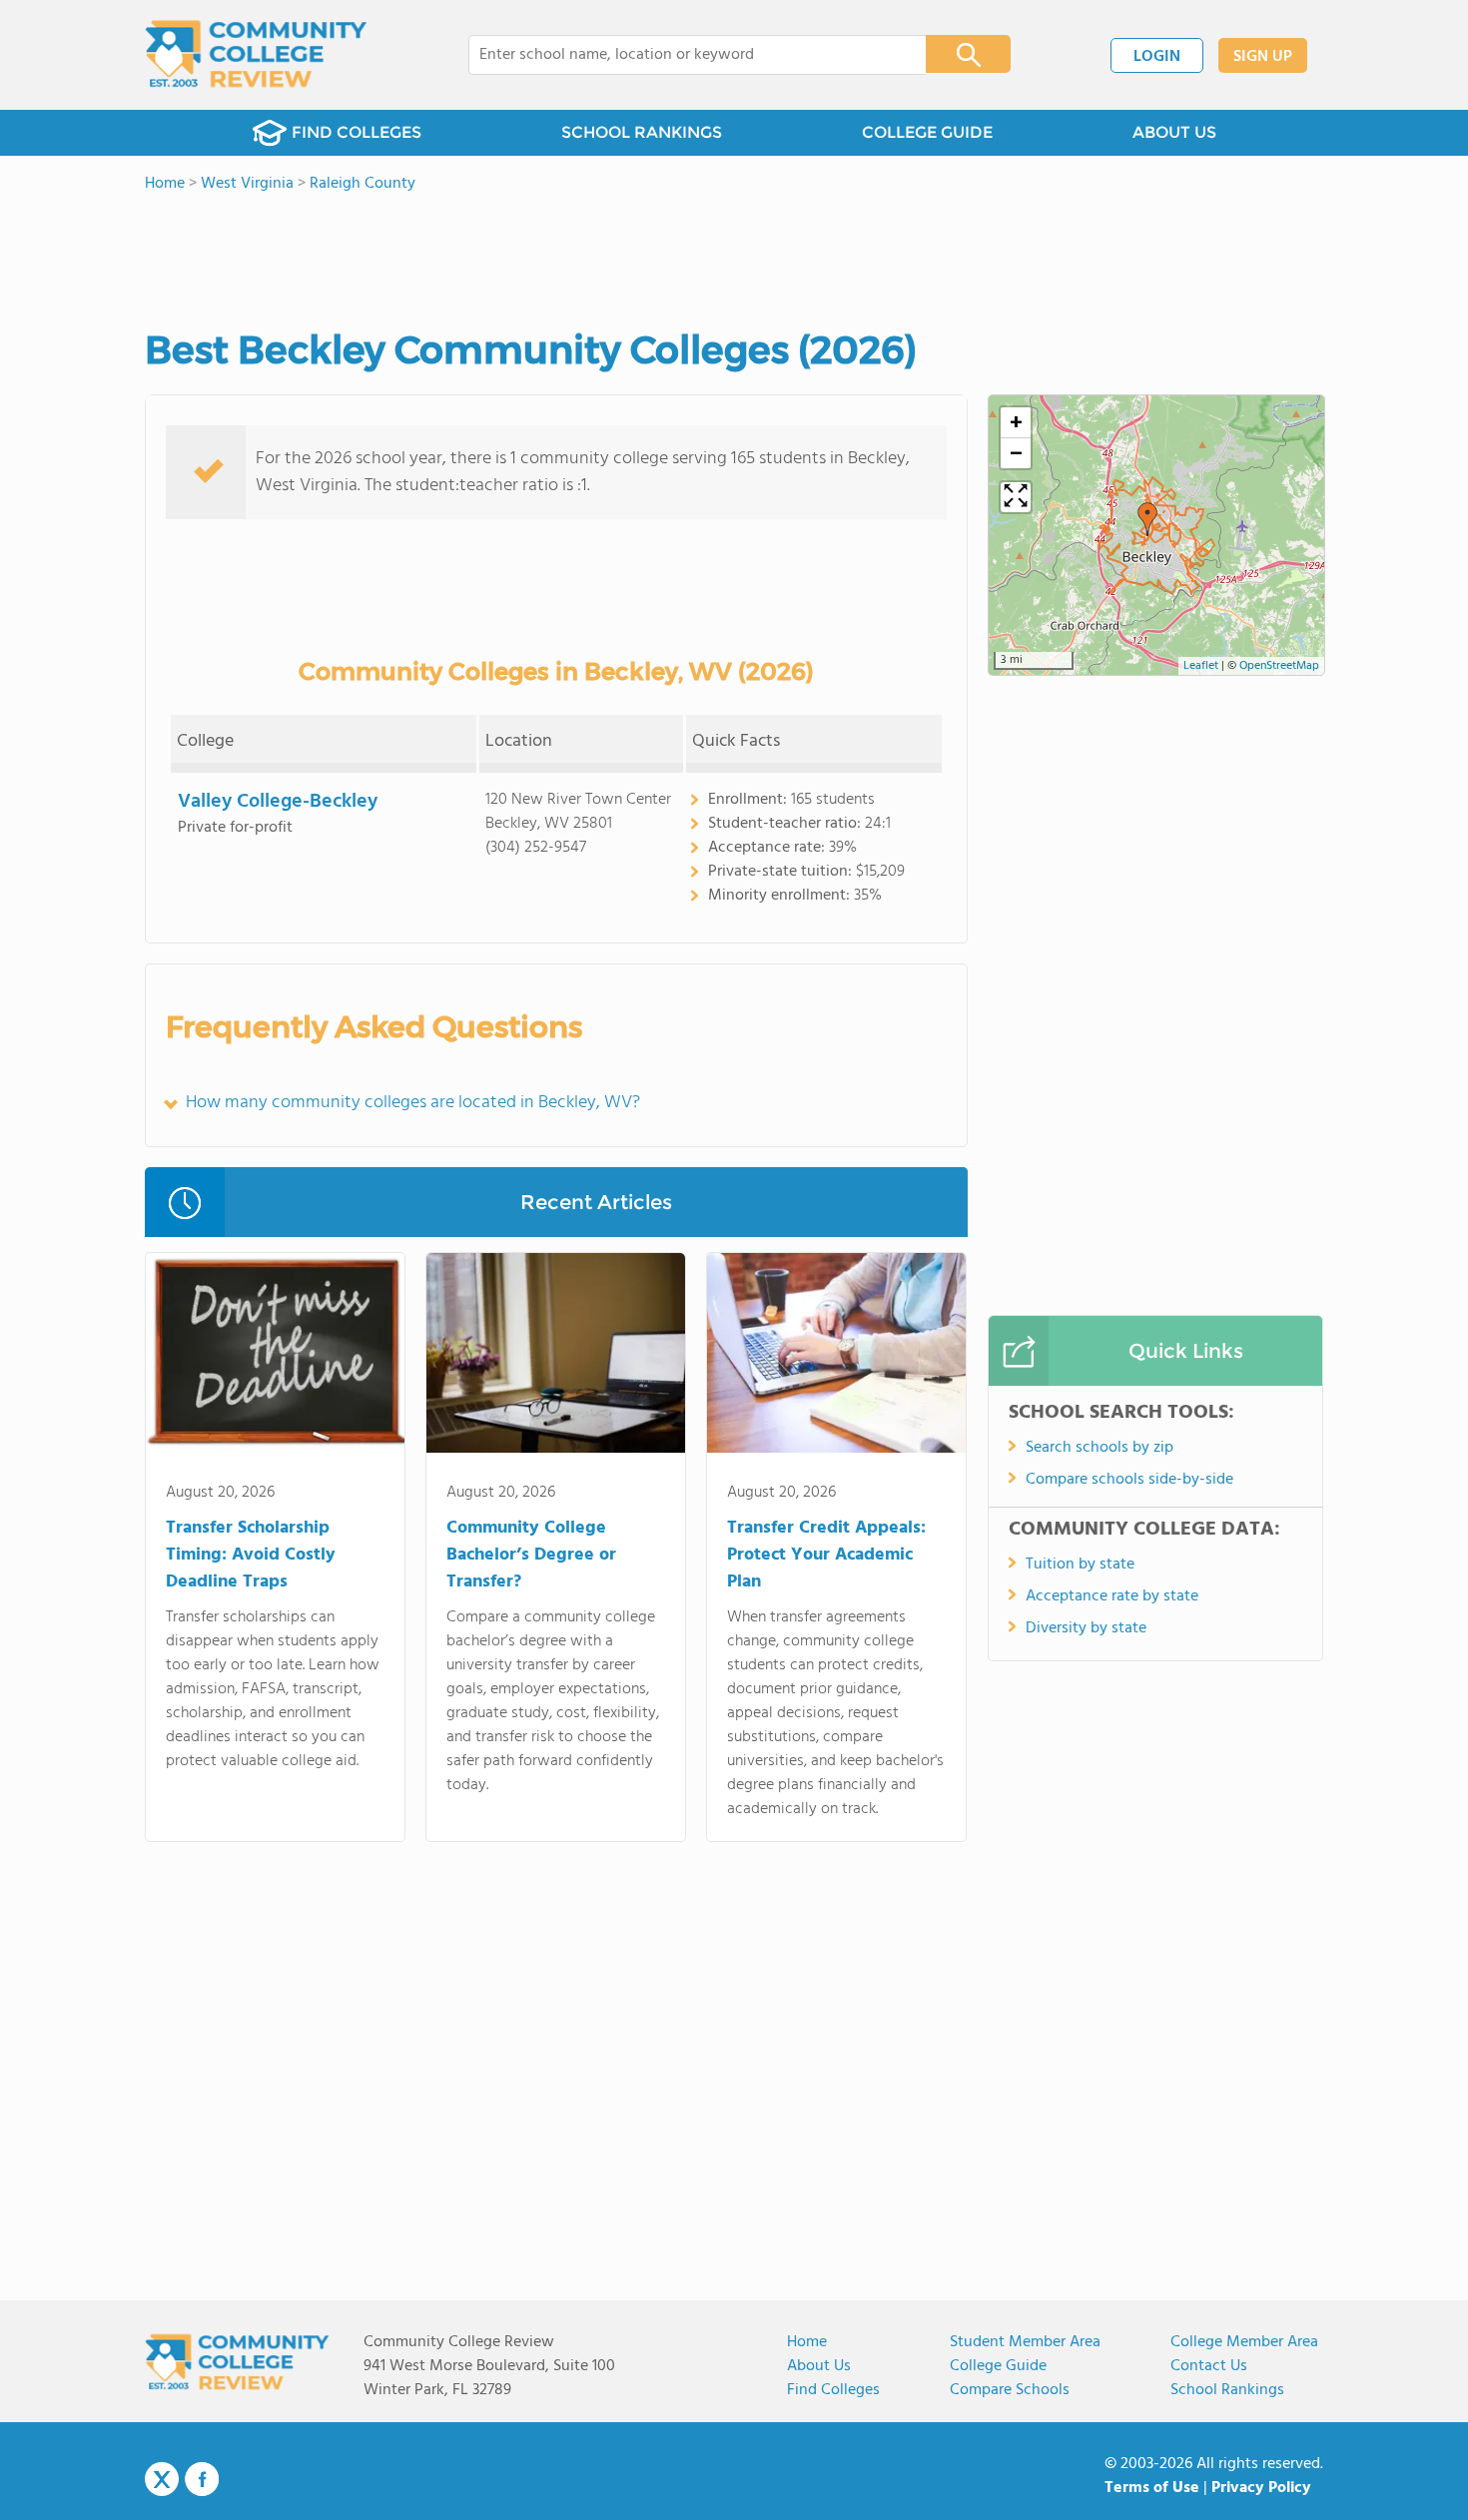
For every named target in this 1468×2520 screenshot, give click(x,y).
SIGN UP (1263, 57)
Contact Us (1209, 2366)
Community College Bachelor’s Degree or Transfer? (531, 1555)
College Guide (998, 2366)
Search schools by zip (1100, 1448)
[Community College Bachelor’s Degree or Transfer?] (556, 1357)
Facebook (202, 2479)
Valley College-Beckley (278, 802)
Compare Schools (1010, 2390)
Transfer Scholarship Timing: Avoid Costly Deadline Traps (251, 1555)
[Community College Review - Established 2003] (256, 55)
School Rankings (1227, 2390)
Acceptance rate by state (1112, 1596)
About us (819, 2366)
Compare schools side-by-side (1129, 1480)
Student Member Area (1025, 2342)
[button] (1147, 519)
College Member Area (1244, 2342)
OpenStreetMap (1279, 666)
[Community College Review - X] (162, 2480)
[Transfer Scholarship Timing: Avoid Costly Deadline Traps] (275, 1357)
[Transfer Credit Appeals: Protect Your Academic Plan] (836, 1357)
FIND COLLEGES (357, 132)
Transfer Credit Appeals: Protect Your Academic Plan (826, 1555)
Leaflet (1201, 666)
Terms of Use (1152, 2488)
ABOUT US (1174, 132)
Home (807, 2342)
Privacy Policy (1261, 2488)
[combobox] (684, 55)
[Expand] (1016, 497)
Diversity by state (1086, 1628)
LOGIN (1157, 57)
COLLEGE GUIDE (927, 132)
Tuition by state (1080, 1565)
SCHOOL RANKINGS (642, 132)
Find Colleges (833, 2390)
